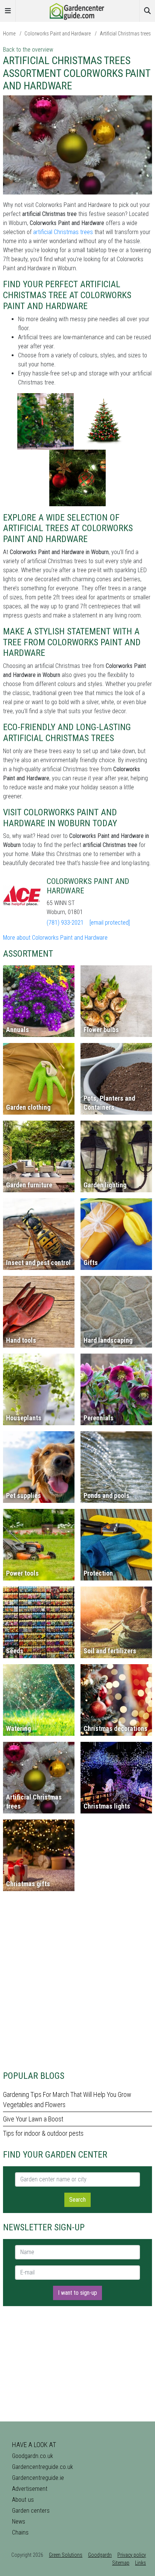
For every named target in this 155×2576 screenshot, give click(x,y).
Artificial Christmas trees (125, 34)
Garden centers (31, 2511)
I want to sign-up (77, 2293)
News (19, 2522)
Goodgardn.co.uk (33, 2456)
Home (9, 34)
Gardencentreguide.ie (38, 2478)
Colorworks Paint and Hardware (58, 34)
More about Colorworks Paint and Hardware (55, 938)
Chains (20, 2532)
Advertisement (30, 2489)
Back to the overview (28, 50)
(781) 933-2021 (65, 923)
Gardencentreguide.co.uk (43, 2467)
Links (141, 2563)
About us (23, 2500)
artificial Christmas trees (63, 232)
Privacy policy (132, 2555)
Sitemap (121, 2563)
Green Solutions (66, 2555)
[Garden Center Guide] (77, 10)
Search (77, 2200)
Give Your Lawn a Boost (33, 2119)
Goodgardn (100, 2555)
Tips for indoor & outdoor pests (43, 2133)
